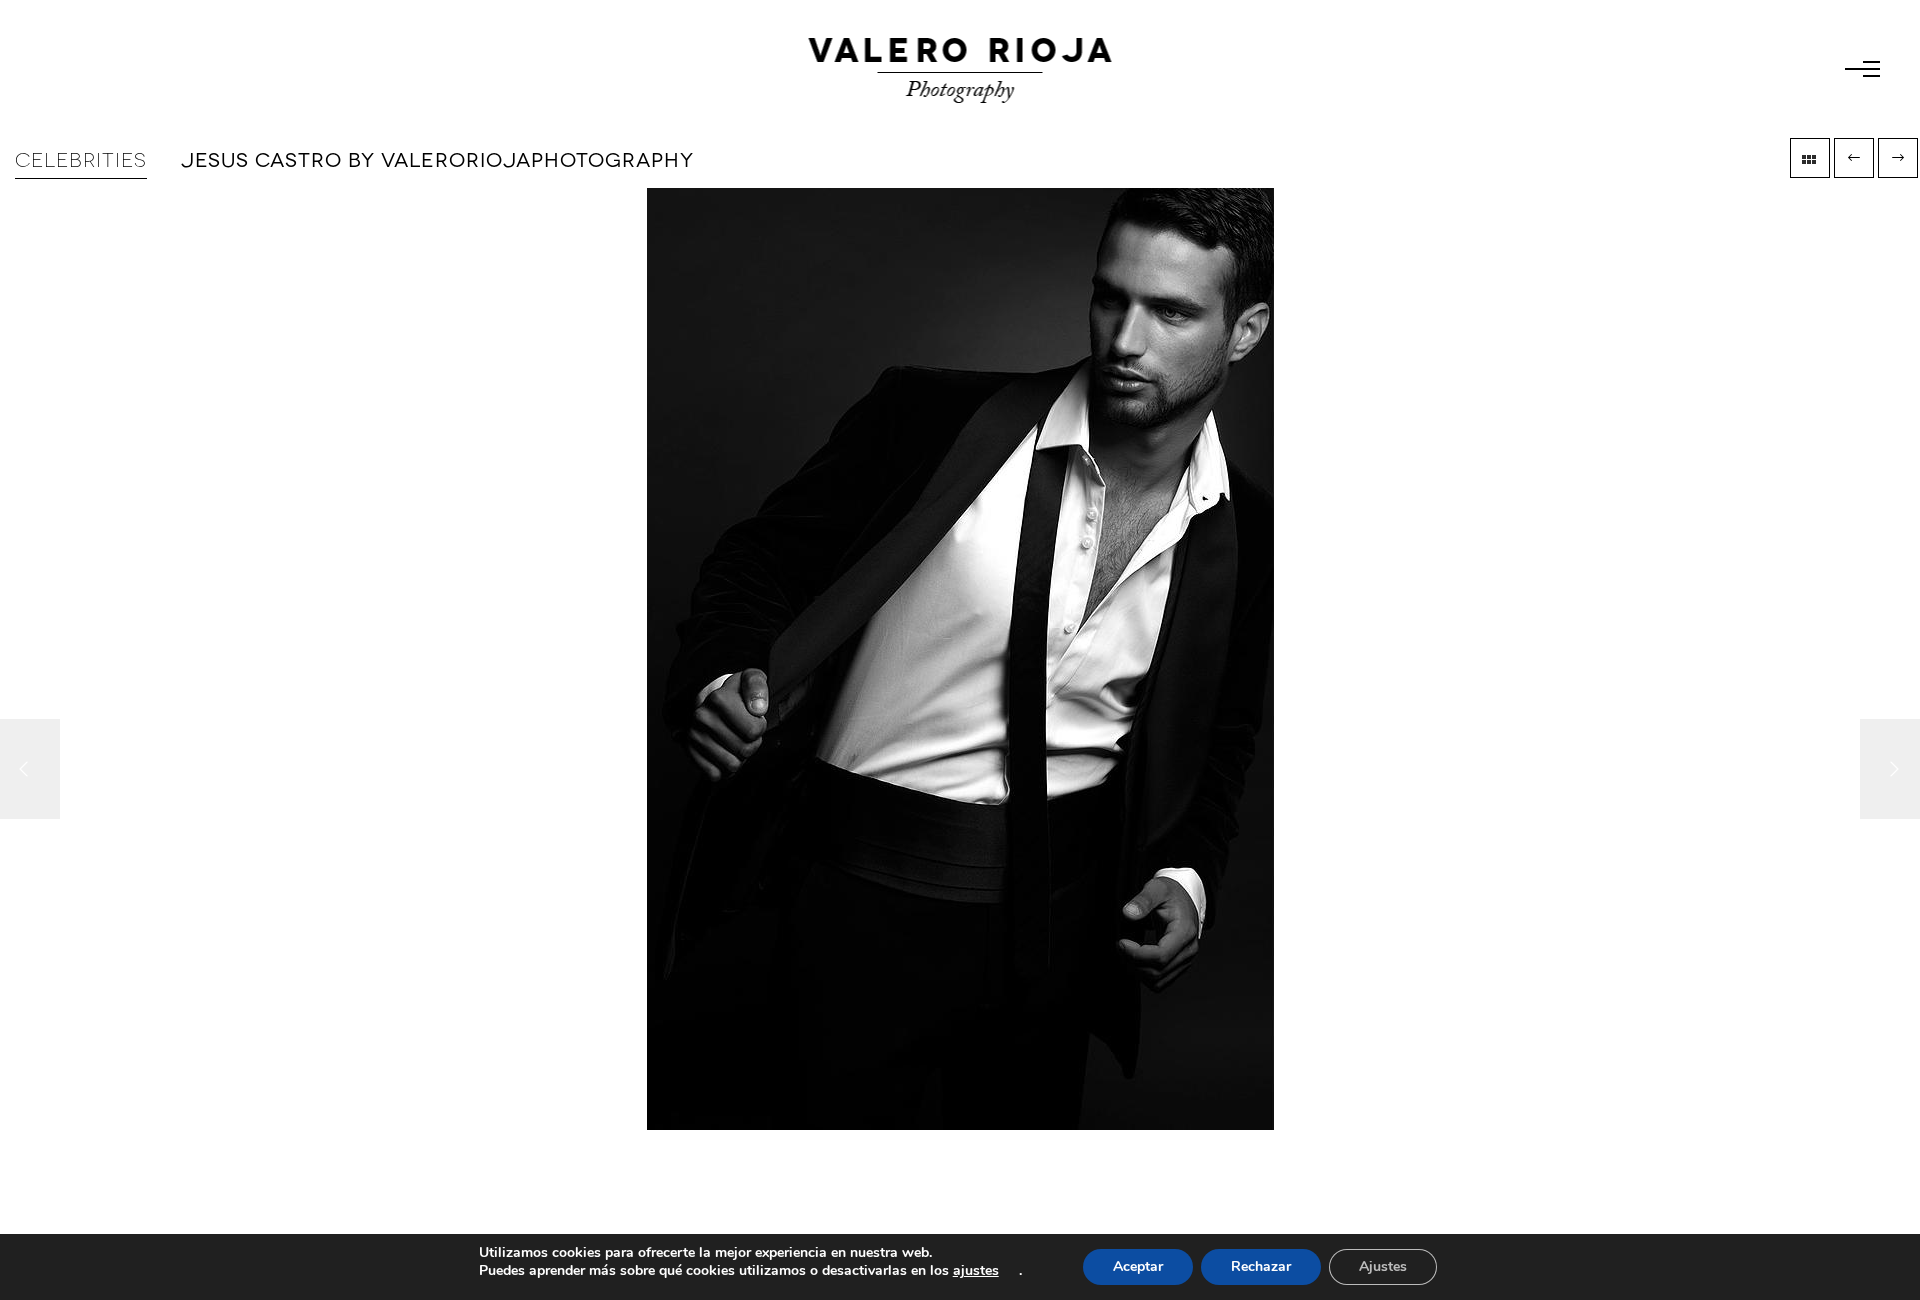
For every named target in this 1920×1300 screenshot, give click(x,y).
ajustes (976, 1271)
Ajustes (1383, 1266)
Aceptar (1138, 1266)
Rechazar (1261, 1266)
